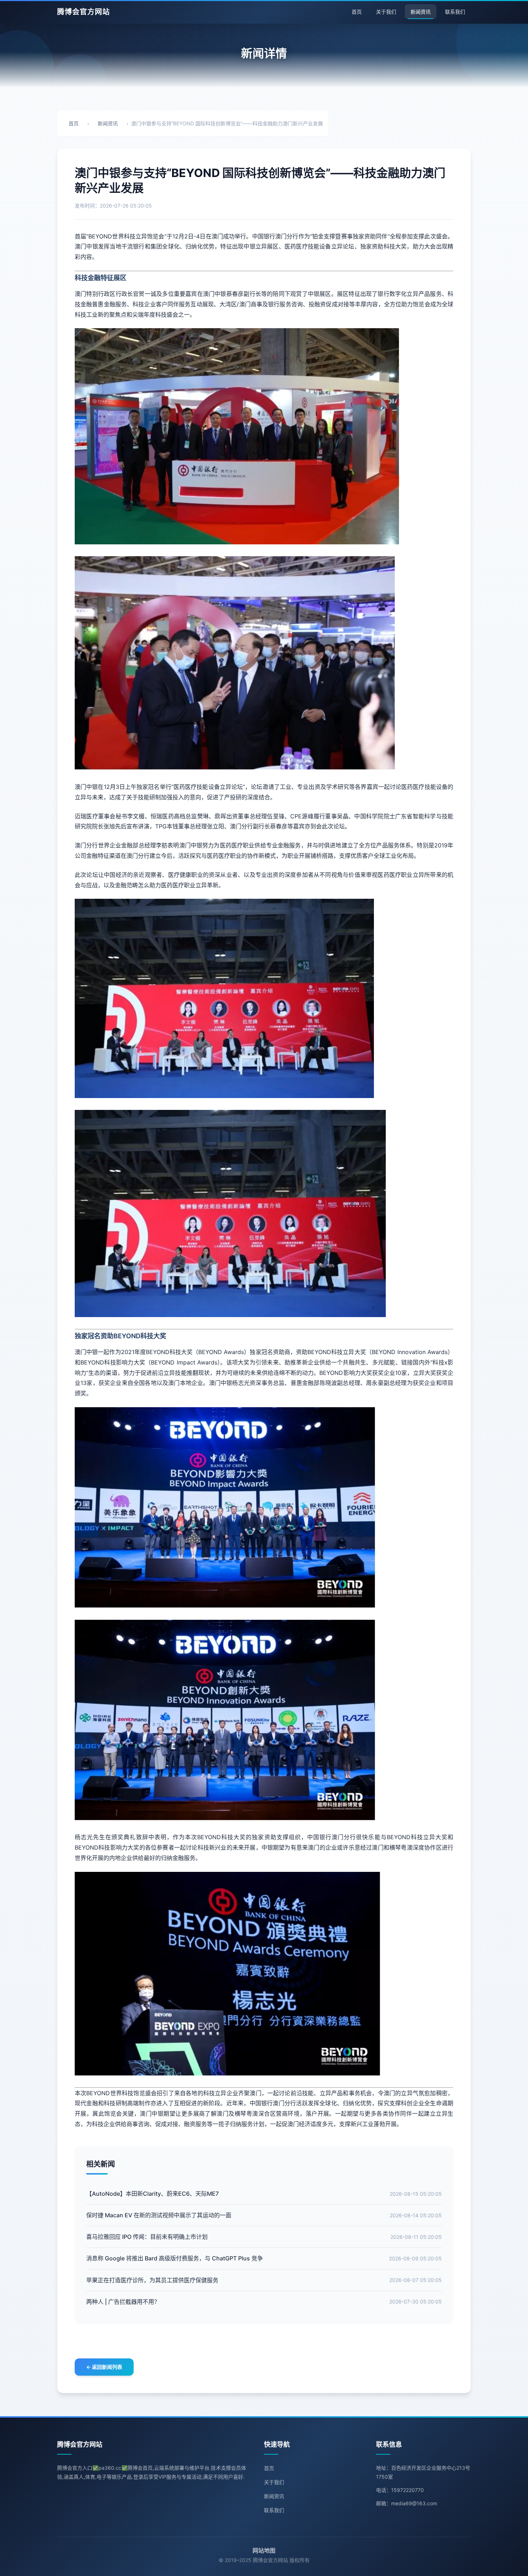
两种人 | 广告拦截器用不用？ (123, 2302)
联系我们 (455, 12)
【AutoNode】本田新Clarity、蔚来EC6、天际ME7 (152, 2194)
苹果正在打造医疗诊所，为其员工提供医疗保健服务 (152, 2280)
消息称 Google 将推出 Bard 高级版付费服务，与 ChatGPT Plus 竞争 (175, 2258)
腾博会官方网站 (84, 12)
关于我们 (386, 12)
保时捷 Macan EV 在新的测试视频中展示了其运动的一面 (159, 2215)
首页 (357, 12)
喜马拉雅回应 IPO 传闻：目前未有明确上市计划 (147, 2237)
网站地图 (264, 2551)
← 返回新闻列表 (104, 2367)
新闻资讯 (421, 12)
